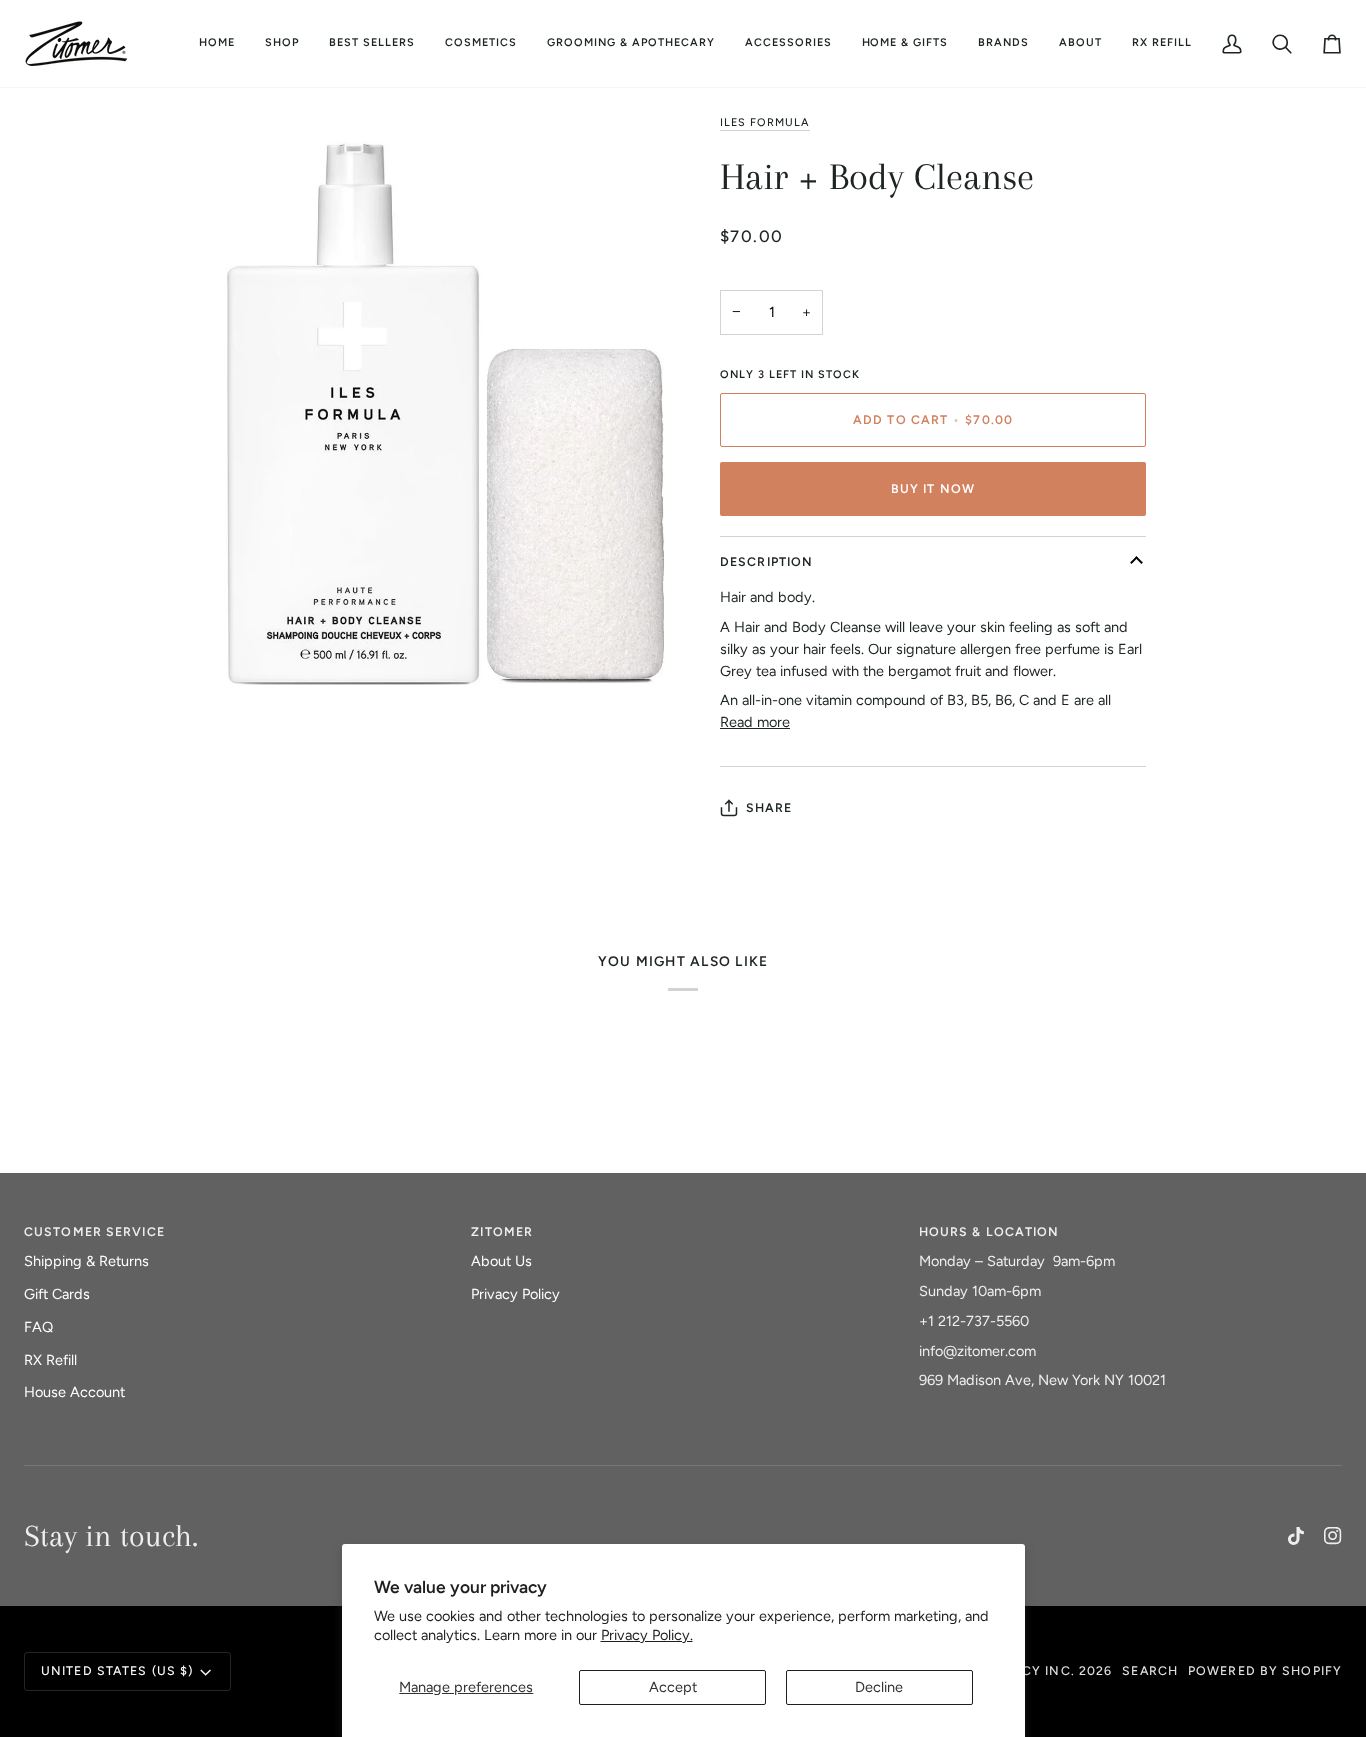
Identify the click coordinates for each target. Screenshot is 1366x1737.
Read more (755, 722)
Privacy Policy (515, 1294)
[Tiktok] (1296, 1536)
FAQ (38, 1327)
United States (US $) (117, 1670)
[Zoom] (244, 697)
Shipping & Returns (86, 1261)
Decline (879, 1687)
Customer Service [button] (94, 1231)
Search (1150, 1670)
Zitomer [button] (502, 1231)
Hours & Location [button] (989, 1231)
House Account (74, 1392)
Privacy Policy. (647, 1635)
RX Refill (50, 1360)
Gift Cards (57, 1294)
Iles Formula (765, 122)
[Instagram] (1333, 1536)
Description (766, 561)
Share (769, 807)
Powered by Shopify (1265, 1670)
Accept (673, 1687)
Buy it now (933, 488)
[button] (481, 43)
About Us (501, 1261)
